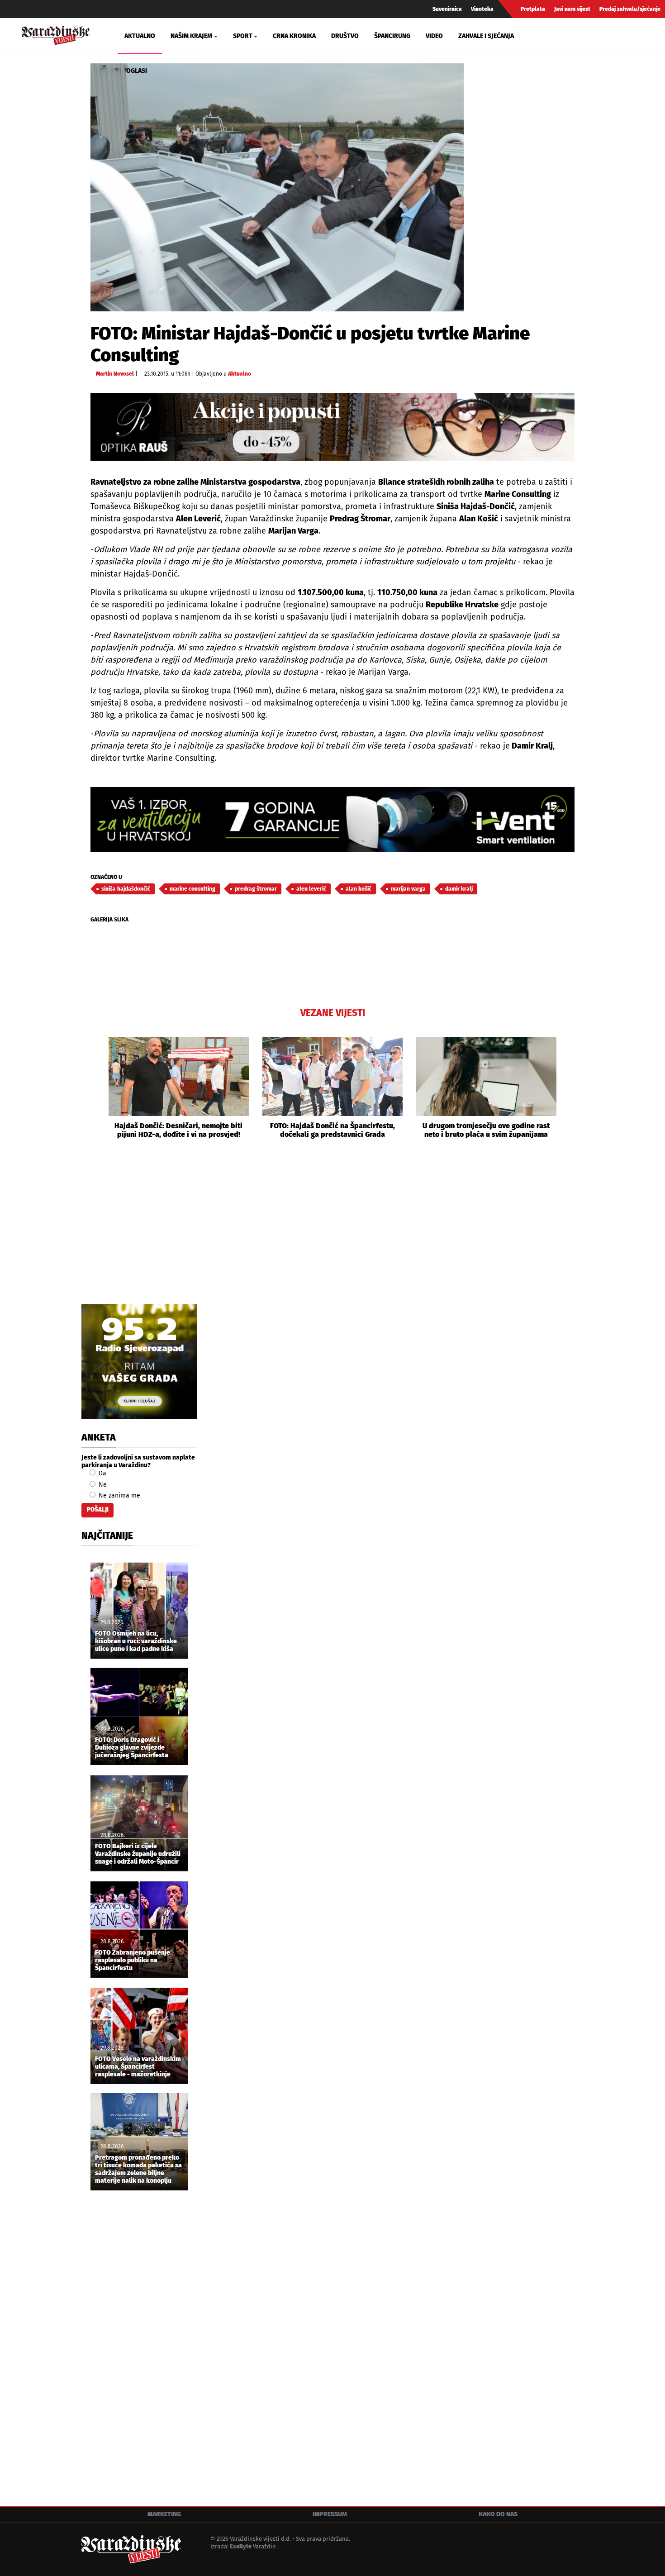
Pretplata (533, 9)
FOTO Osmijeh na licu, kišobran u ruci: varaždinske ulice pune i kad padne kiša (136, 1641)
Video (434, 36)
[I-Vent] (332, 819)
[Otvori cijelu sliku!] (277, 187)
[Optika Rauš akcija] (332, 427)
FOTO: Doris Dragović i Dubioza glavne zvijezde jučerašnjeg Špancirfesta (132, 1748)
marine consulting (192, 889)
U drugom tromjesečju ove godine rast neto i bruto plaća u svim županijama (486, 1130)
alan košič (359, 889)
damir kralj (459, 889)
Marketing (164, 2514)
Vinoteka (482, 9)
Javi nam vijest (572, 9)
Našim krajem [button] (191, 36)
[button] (97, 1088)
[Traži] (552, 36)
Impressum (330, 2514)
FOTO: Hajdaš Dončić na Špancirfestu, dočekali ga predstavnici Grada (332, 1130)
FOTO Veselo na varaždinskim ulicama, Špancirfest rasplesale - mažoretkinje (138, 2067)
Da (102, 1473)
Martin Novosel (115, 374)
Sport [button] (243, 36)
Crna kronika (294, 36)
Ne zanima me (119, 1496)
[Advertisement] (332, 1231)
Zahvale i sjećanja (486, 36)
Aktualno (140, 36)
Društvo (345, 36)
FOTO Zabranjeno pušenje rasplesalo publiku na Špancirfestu (133, 1961)
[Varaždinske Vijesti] (56, 34)
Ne (102, 1485)
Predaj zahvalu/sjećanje (630, 9)
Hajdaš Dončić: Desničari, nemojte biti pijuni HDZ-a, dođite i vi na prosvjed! (178, 1130)
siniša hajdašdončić (126, 889)
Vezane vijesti (333, 1013)
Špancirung (392, 36)
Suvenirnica (447, 9)
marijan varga (408, 889)
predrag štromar (256, 889)
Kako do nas (498, 2514)
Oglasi (137, 71)
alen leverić (311, 889)
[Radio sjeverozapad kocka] (139, 1362)
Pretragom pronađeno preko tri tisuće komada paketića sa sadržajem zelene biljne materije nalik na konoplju (138, 2169)
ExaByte (241, 2546)
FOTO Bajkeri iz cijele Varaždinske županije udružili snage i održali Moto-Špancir (138, 1854)
